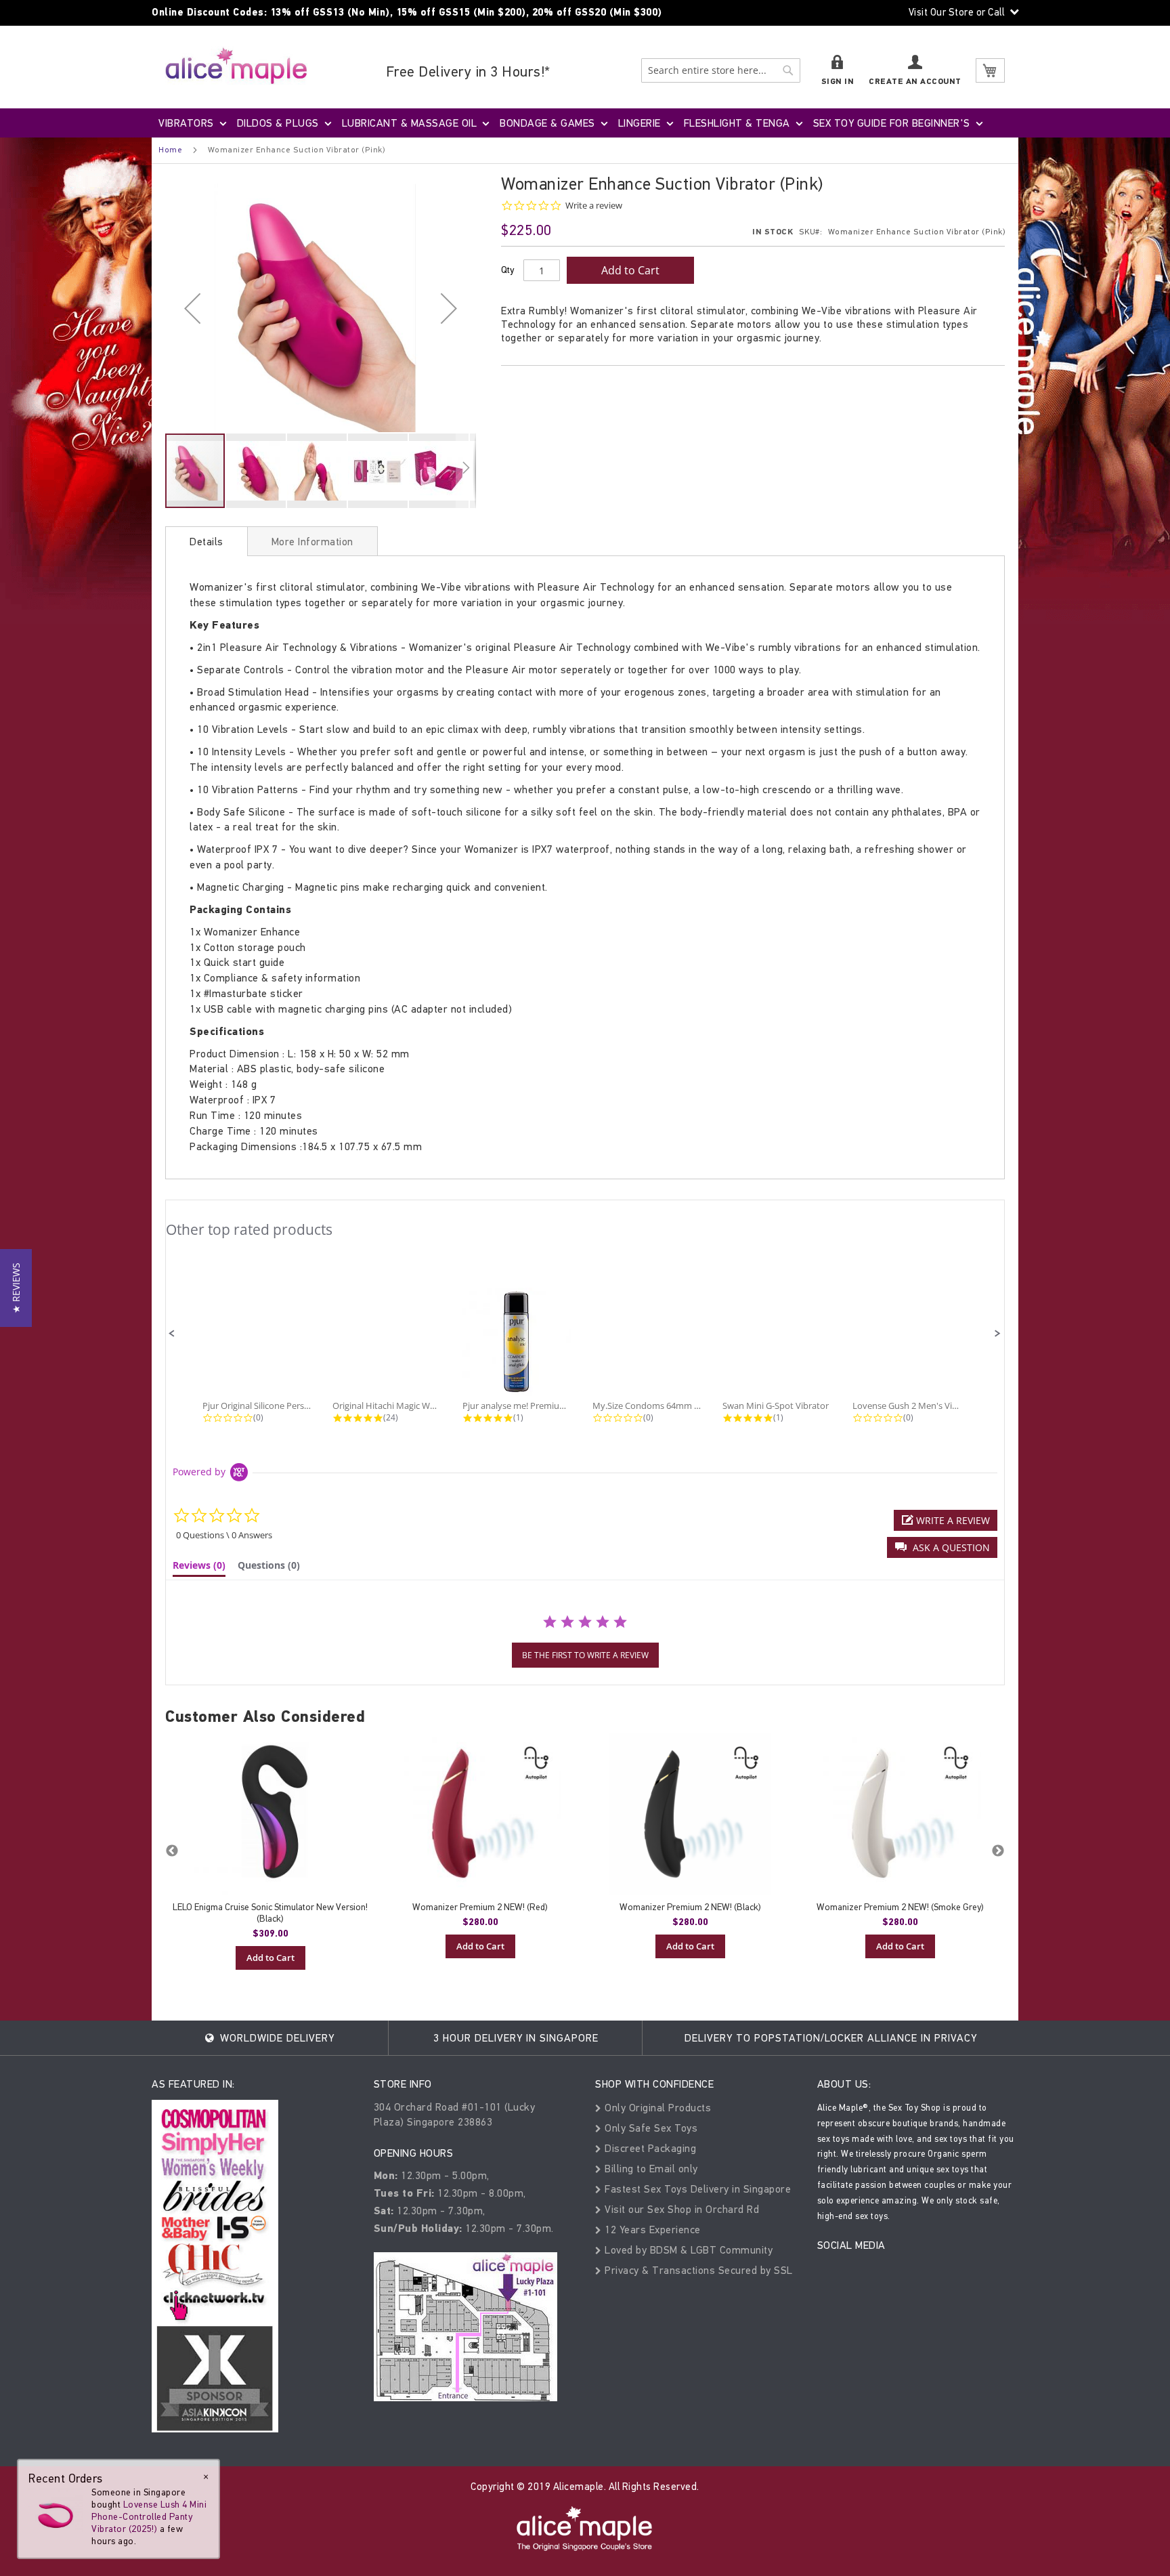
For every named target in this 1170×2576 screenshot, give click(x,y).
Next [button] (998, 1851)
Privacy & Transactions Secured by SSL (697, 2270)
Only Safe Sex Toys (650, 2128)
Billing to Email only (650, 2169)
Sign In (838, 82)
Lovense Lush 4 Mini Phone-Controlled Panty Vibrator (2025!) (149, 2517)
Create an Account (915, 82)
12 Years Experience (651, 2230)
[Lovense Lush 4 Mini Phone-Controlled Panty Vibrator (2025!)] (56, 2513)
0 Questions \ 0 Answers (224, 1535)
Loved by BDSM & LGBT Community (687, 2250)
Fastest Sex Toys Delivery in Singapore (696, 2189)
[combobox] (721, 70)
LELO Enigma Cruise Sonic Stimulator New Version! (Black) (270, 1913)
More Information (312, 542)
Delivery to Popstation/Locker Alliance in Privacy (831, 2038)
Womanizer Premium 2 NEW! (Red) (480, 1907)
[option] (270, 1851)
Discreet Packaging (649, 2148)
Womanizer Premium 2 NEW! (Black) (690, 1907)
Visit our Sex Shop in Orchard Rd (680, 2209)
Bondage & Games (547, 123)
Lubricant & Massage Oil (410, 123)
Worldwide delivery (276, 2038)
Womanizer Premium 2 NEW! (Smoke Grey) (900, 1907)
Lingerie (640, 123)
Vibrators (186, 123)
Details (207, 542)
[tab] (207, 541)
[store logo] (236, 65)
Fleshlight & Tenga (737, 123)
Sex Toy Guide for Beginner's (892, 123)
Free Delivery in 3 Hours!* (468, 71)
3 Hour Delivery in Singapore (516, 2038)
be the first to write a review (585, 1655)
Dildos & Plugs (278, 123)
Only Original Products (656, 2108)
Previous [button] (172, 1851)
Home (170, 150)
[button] (192, 308)
